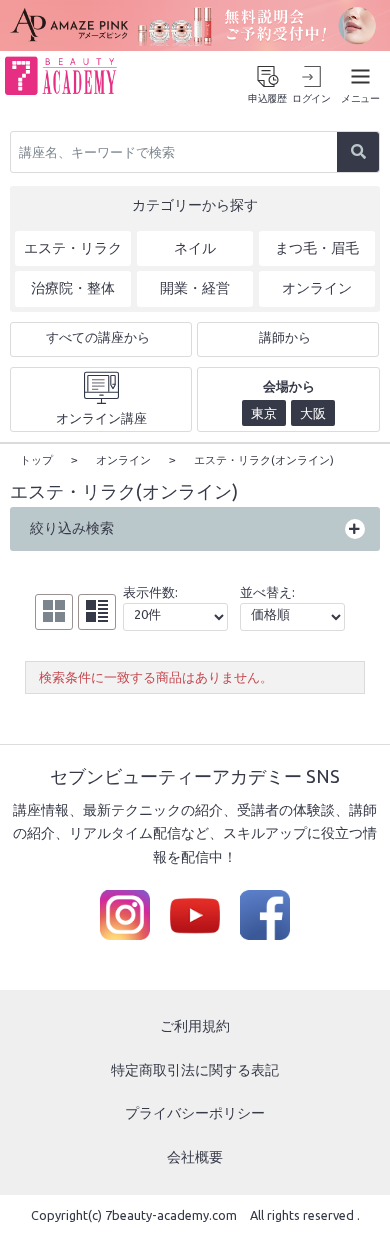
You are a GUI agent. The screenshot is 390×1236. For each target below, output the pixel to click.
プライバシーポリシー (195, 1113)
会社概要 (195, 1157)
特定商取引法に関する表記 (195, 1070)
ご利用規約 (195, 1026)
